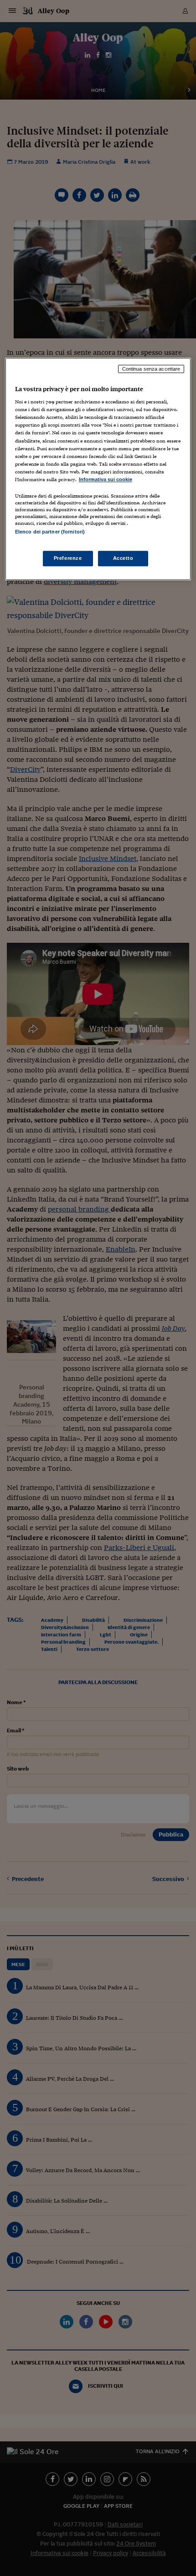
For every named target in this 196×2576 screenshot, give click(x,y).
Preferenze (68, 558)
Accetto (123, 558)
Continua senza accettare (151, 369)
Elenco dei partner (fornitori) (50, 532)
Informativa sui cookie (106, 479)
